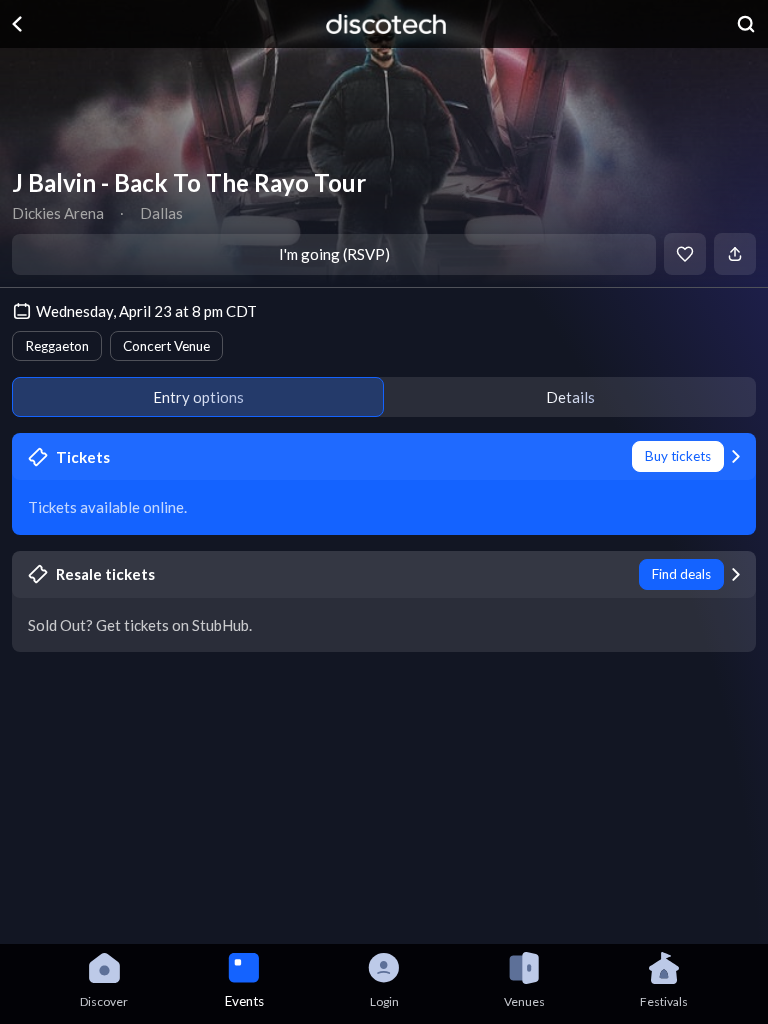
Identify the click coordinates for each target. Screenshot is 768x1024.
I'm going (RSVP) (334, 254)
